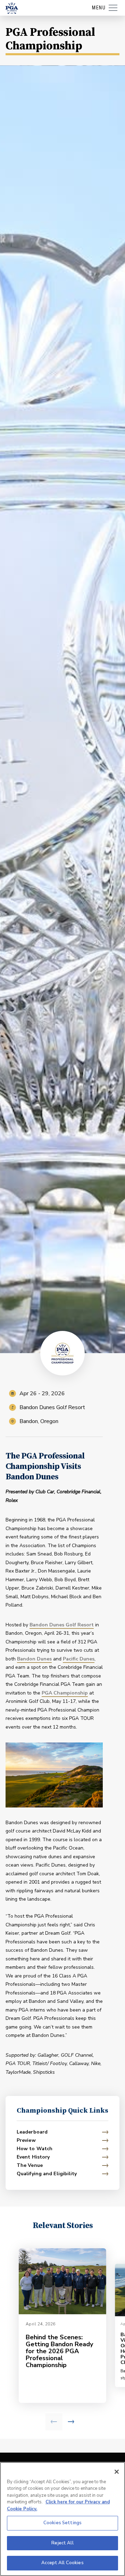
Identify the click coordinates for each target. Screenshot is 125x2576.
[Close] (117, 2472)
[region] (62, 2519)
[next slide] (71, 2422)
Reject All (62, 2543)
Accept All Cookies (62, 2563)
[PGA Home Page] (12, 8)
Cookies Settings (62, 2523)
